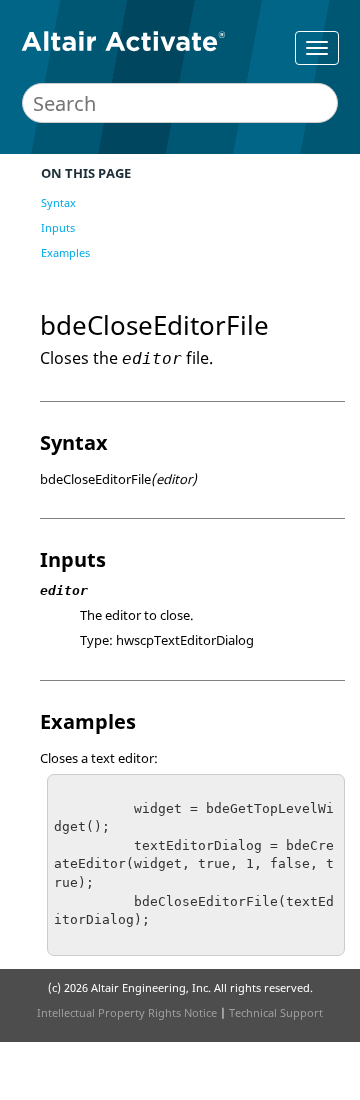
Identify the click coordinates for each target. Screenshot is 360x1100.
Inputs (58, 227)
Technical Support (276, 1012)
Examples (65, 252)
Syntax (58, 202)
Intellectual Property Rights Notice (127, 1012)
